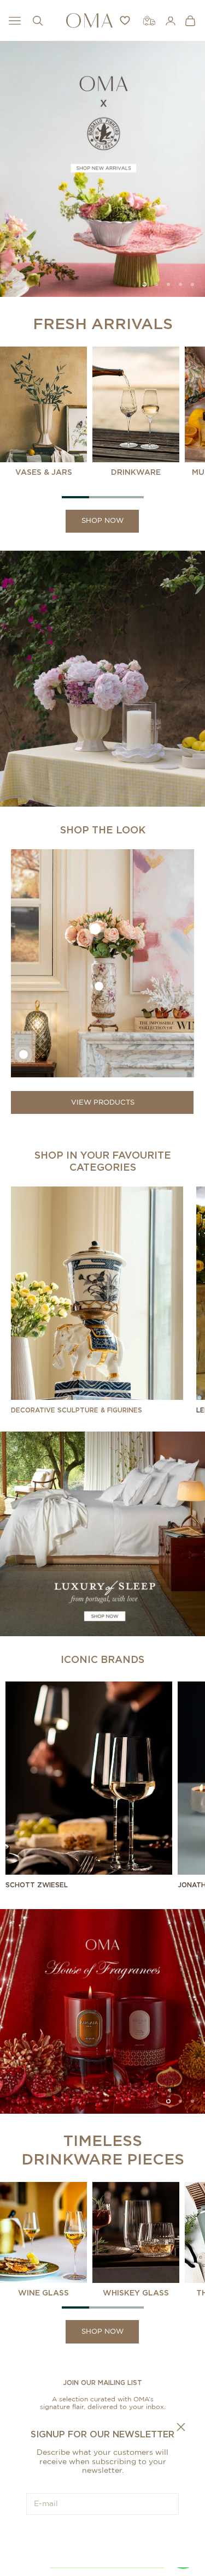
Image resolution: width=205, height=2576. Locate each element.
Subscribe (103, 2538)
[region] (102, 169)
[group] (102, 169)
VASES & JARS (44, 472)
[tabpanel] (46, 412)
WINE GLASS (43, 2292)
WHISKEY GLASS (136, 2292)
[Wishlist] (125, 20)
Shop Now (102, 521)
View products (103, 1103)
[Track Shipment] (149, 21)
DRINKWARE (136, 472)
